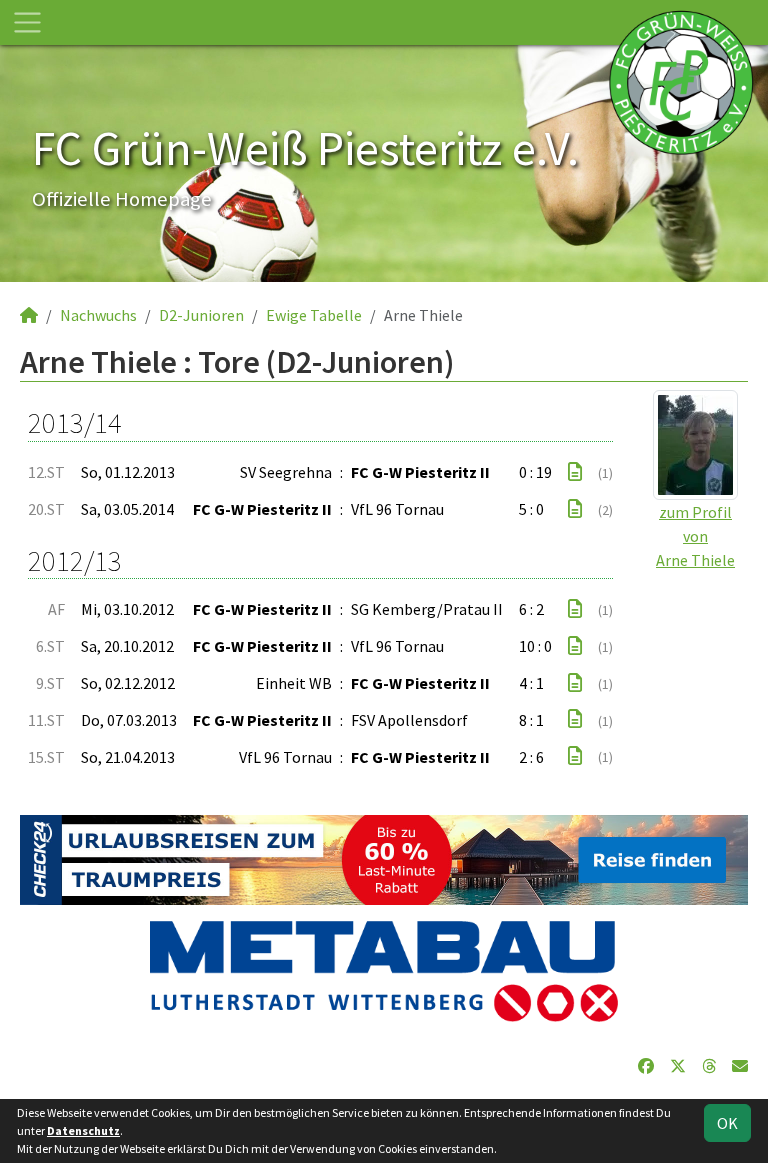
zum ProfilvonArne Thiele (695, 536)
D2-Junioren (201, 315)
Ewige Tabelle (314, 315)
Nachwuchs (98, 315)
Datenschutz (83, 1130)
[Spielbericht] (575, 472)
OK (727, 1123)
